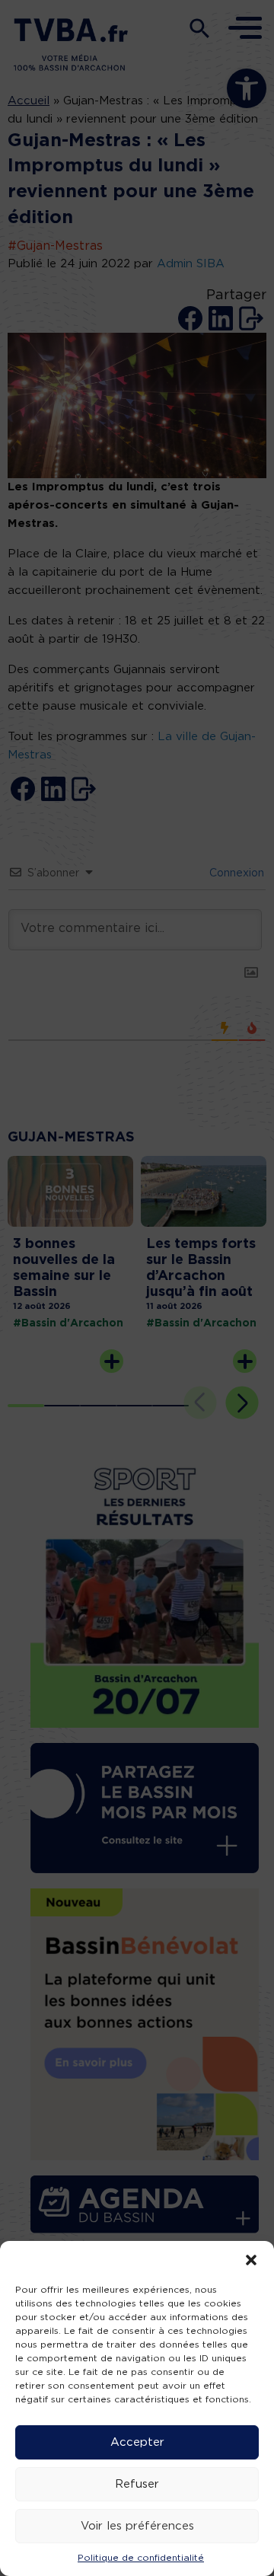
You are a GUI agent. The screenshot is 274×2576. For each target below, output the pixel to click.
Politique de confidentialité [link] (141, 2558)
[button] (251, 2260)
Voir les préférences (137, 2526)
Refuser (137, 2484)
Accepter (137, 2442)
